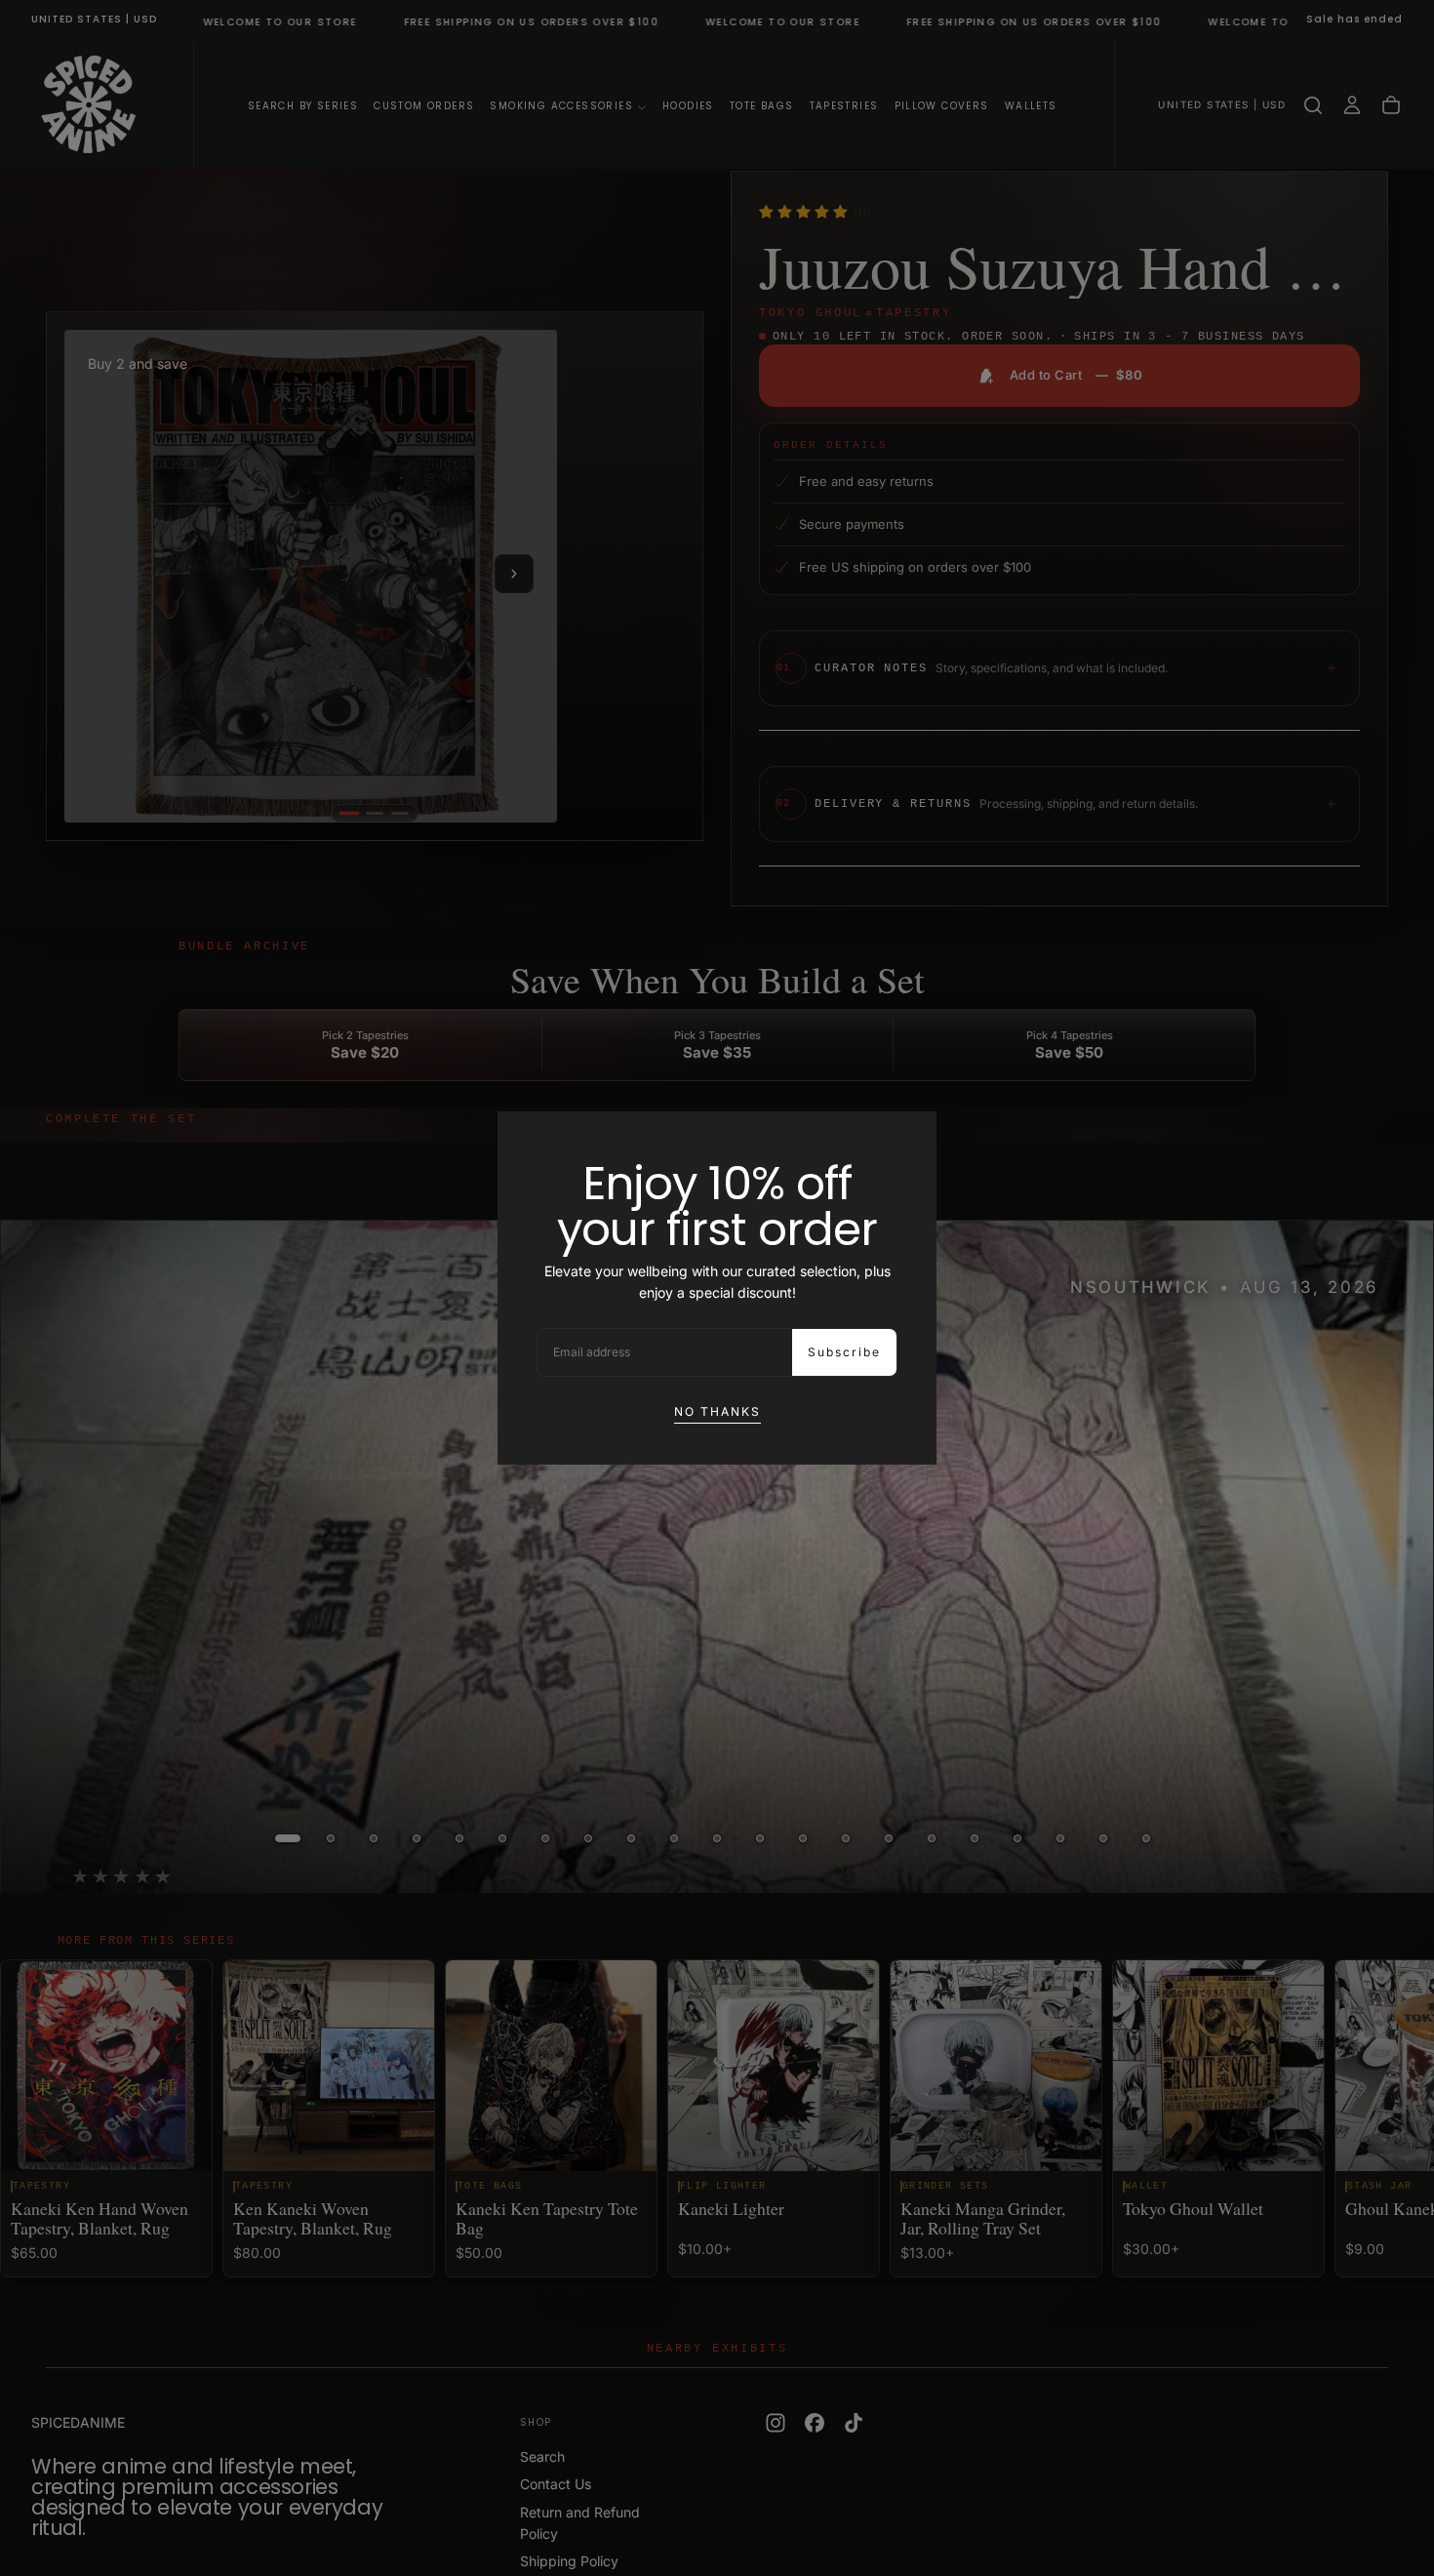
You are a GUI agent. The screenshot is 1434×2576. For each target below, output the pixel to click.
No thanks (717, 1411)
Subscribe (844, 1352)
